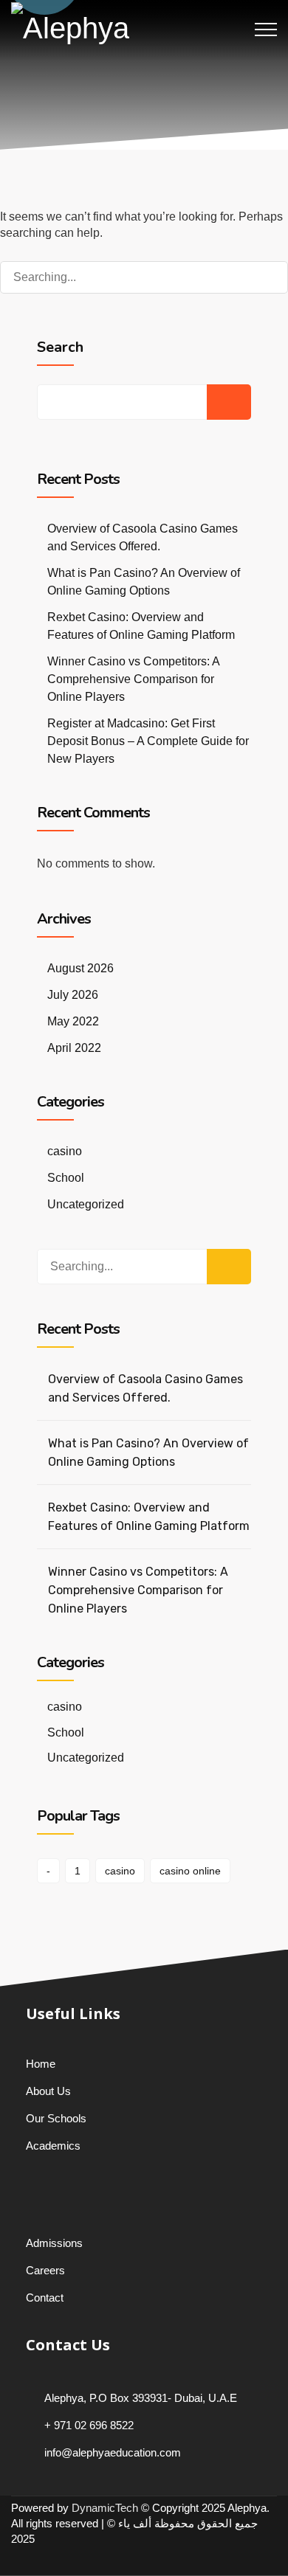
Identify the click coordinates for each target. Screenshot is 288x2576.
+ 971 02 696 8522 (89, 2425)
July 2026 (73, 995)
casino (65, 1151)
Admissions (54, 2243)
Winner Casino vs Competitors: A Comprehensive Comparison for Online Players (133, 679)
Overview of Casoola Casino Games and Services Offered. (145, 1388)
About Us (48, 2091)
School (66, 1178)
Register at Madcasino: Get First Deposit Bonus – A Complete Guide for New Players (148, 741)
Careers (45, 2270)
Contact (45, 2298)
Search (60, 347)
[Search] (262, 277)
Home (41, 2064)
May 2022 (73, 1021)
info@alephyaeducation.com (113, 2452)
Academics (53, 2146)
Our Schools (56, 2118)
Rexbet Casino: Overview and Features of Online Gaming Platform (149, 1517)
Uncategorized (86, 1204)
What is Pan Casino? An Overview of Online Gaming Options (148, 1453)
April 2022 (74, 1048)
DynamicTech (105, 2508)
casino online (190, 1871)
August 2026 (80, 968)
